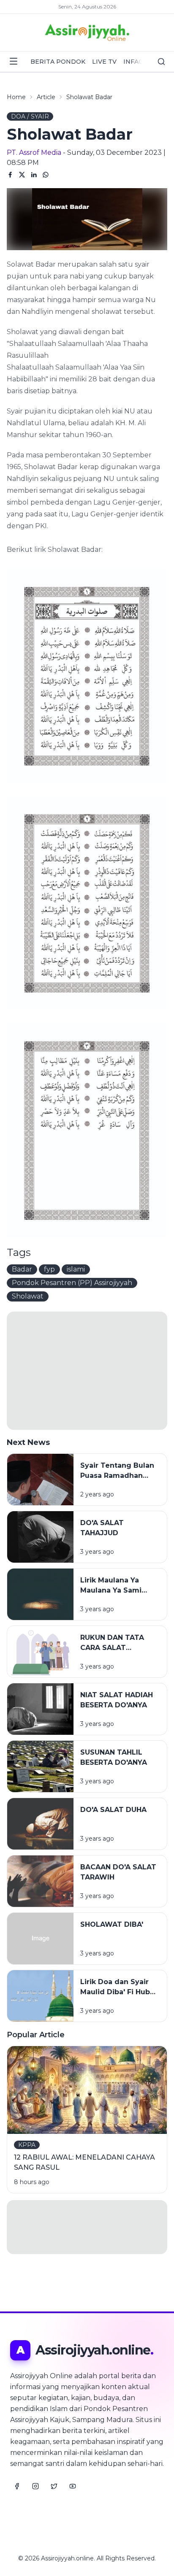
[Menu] (14, 61)
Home (16, 97)
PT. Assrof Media (34, 153)
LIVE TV (104, 62)
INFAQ (133, 62)
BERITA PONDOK (58, 62)
